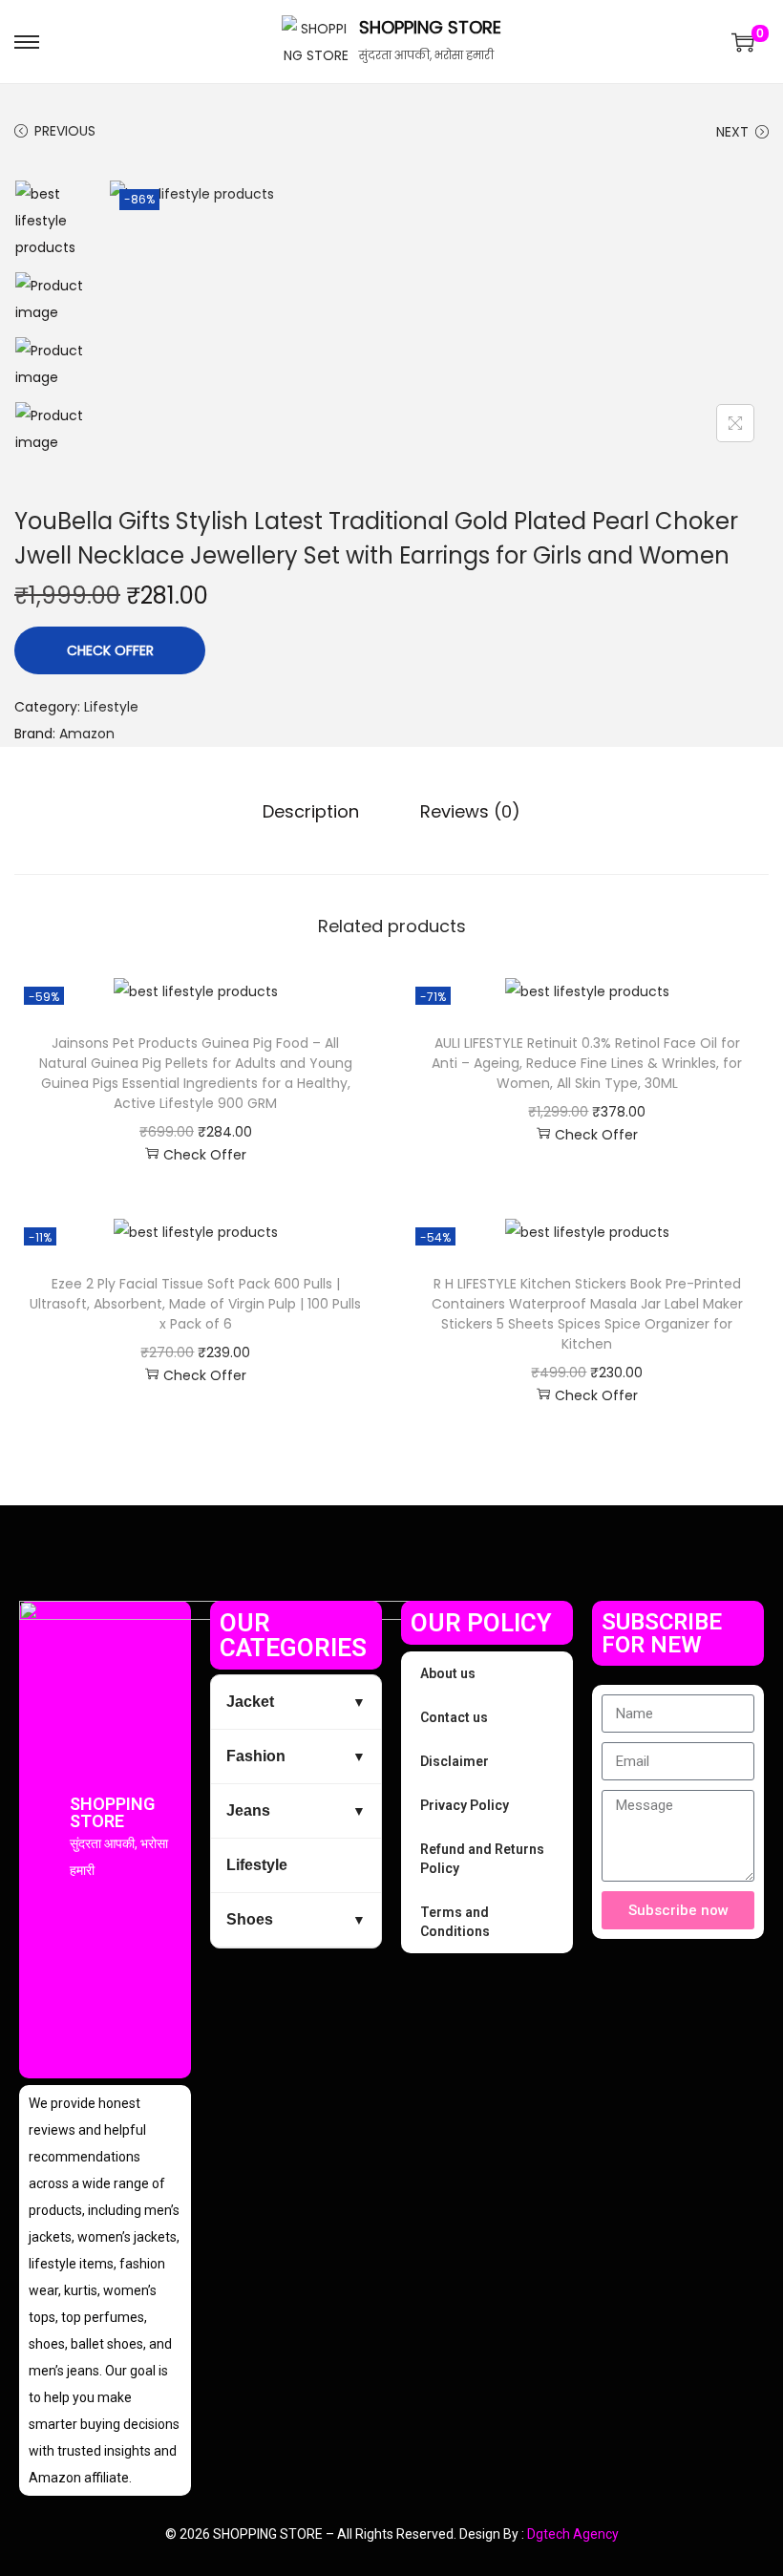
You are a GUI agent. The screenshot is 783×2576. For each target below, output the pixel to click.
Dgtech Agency (573, 2534)
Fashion (256, 1756)
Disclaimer (455, 1761)
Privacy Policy (465, 1805)
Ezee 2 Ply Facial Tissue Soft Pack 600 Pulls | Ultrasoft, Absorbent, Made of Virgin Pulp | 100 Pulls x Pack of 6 (195, 1304)
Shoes (250, 1919)
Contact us (454, 1717)
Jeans (248, 1810)
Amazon (87, 734)
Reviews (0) (470, 811)
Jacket (250, 1702)
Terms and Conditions (455, 1922)
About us (448, 1673)
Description (311, 811)
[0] (743, 42)
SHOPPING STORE (430, 27)
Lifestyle (111, 707)
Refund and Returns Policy (482, 1859)
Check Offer (110, 650)
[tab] (311, 812)
